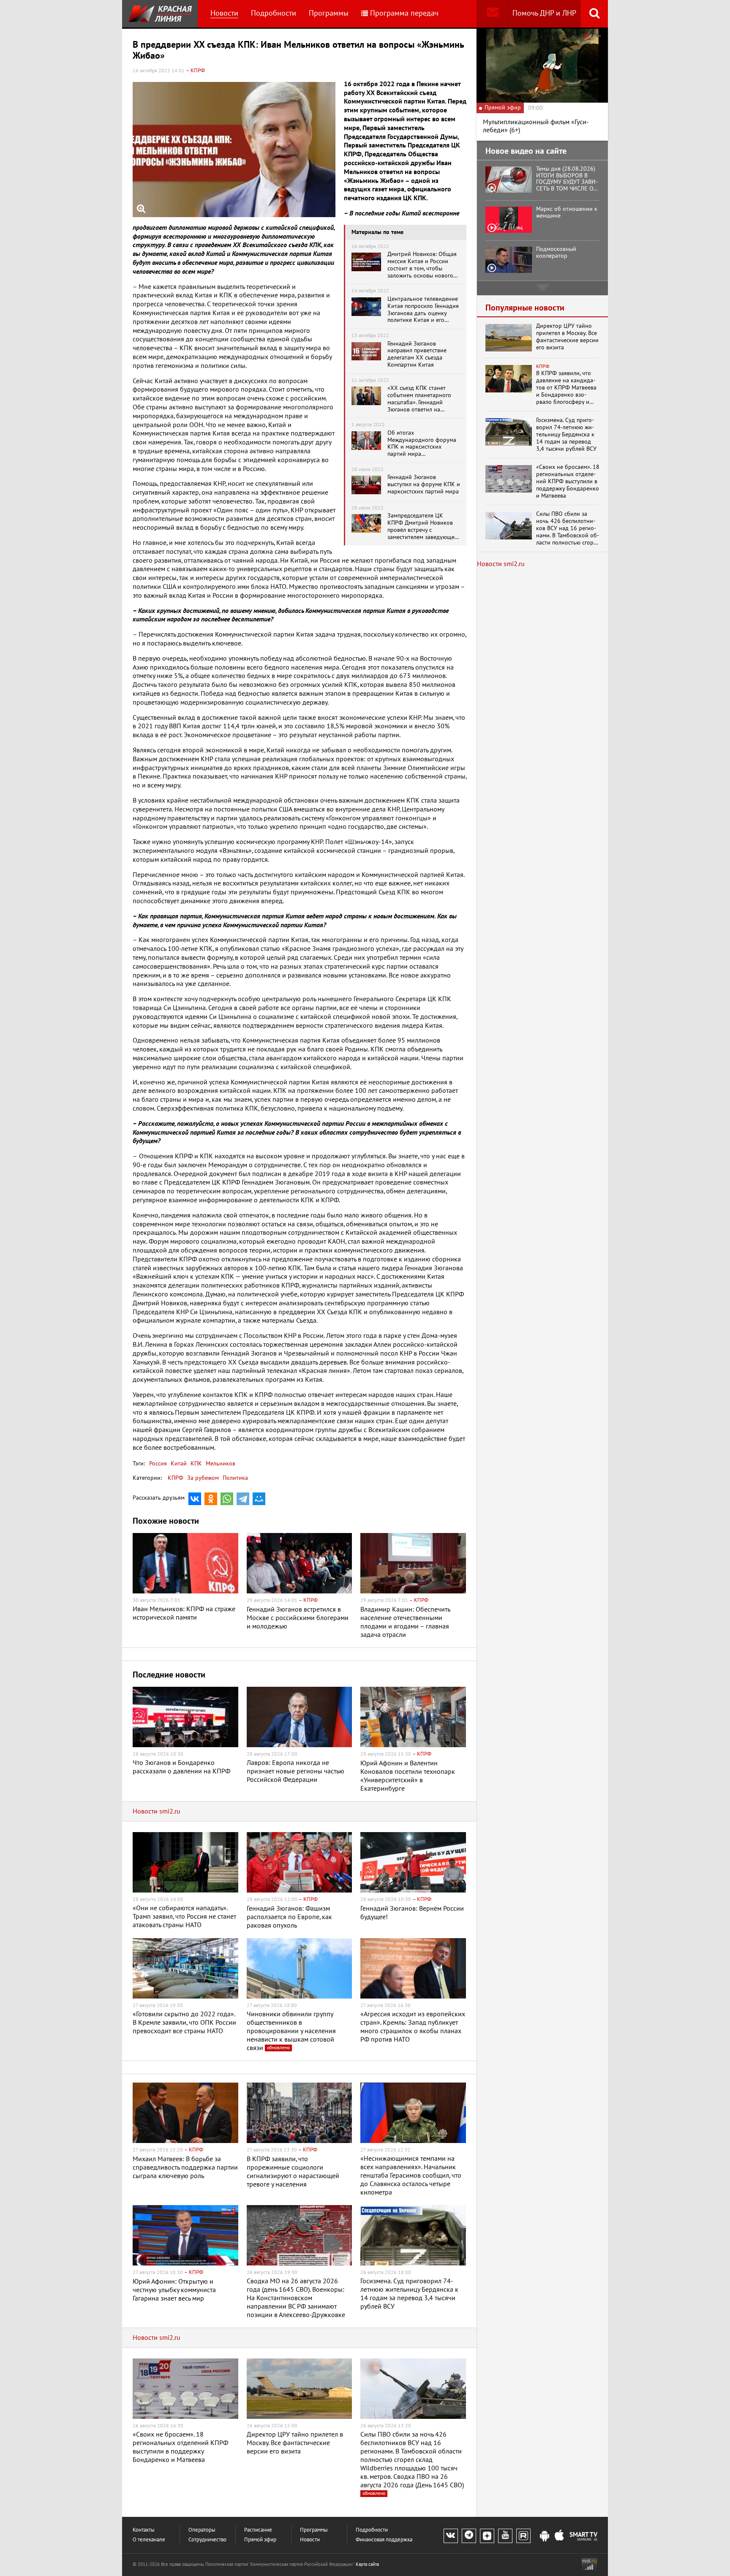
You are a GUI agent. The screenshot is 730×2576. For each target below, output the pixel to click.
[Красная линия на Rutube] (523, 2536)
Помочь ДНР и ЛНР (544, 13)
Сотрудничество (207, 2540)
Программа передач (404, 13)
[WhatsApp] (227, 1499)
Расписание (258, 2530)
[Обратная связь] (492, 14)
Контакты (144, 2530)
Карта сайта (367, 2564)
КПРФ (176, 1478)
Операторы (202, 2530)
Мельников (220, 1464)
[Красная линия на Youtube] (505, 2536)
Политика (235, 1478)
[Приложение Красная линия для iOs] (559, 2536)
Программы (329, 13)
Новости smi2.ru (157, 1811)
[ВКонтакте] (195, 1499)
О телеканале (149, 2540)
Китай (178, 1464)
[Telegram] (243, 1499)
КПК (195, 1464)
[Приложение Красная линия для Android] (545, 2536)
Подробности (274, 13)
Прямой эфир (260, 2540)
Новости (224, 13)
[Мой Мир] (259, 1499)
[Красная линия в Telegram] (469, 2536)
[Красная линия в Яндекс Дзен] (487, 2536)
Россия (158, 1464)
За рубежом (203, 1478)
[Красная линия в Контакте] (451, 2536)
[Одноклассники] (211, 1499)
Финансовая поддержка (384, 2540)
